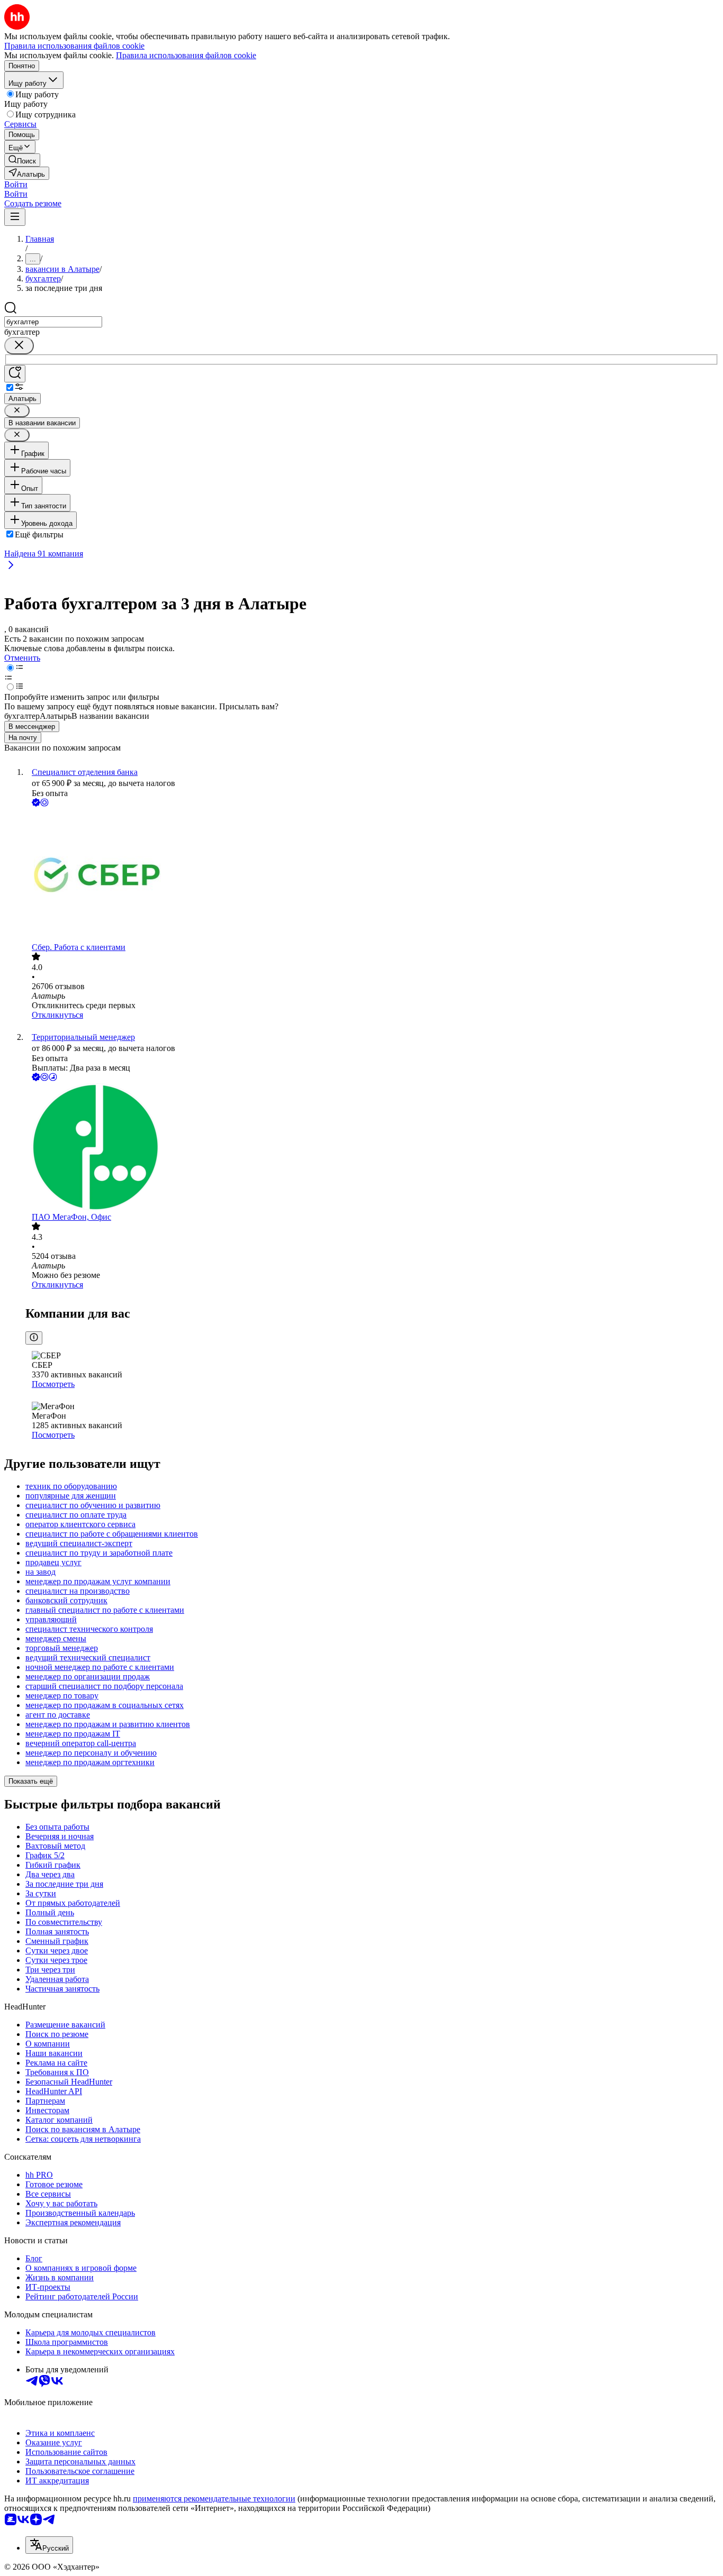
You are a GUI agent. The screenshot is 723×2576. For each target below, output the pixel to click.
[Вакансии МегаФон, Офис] (372, 1148)
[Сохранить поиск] (15, 374)
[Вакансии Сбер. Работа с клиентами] (372, 876)
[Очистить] (19, 346)
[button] (16, 184)
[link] (22, 160)
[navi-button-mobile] (15, 217)
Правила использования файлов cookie (186, 55)
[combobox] (53, 322)
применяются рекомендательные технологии (214, 2499)
